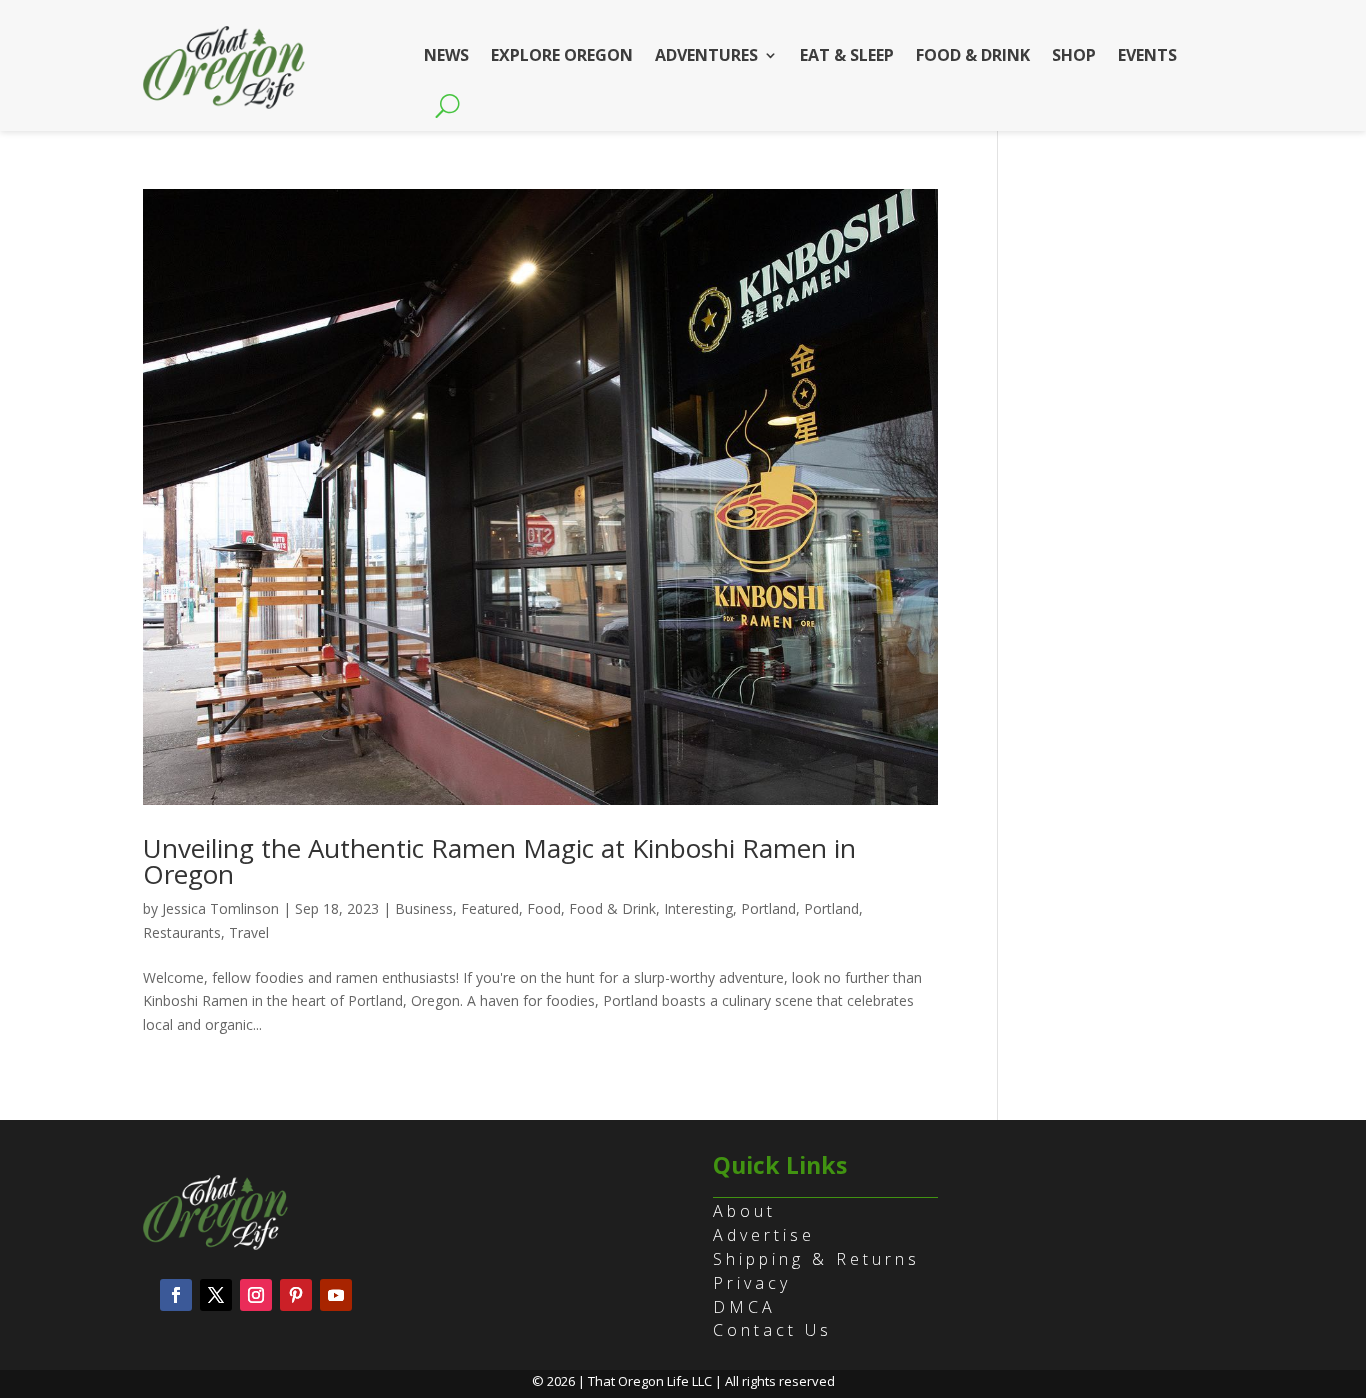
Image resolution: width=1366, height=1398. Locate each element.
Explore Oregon (562, 55)
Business (424, 908)
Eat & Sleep (847, 55)
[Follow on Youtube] (336, 1295)
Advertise (764, 1235)
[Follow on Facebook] (176, 1295)
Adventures (706, 55)
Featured (490, 908)
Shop (1074, 55)
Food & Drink (973, 55)
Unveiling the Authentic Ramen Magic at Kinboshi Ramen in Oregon (499, 861)
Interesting (698, 908)
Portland (768, 908)
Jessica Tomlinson (220, 908)
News (446, 55)
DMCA (744, 1307)
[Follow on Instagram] (256, 1295)
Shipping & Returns (816, 1259)
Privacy (752, 1283)
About (744, 1211)
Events (1147, 55)
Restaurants (182, 932)
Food (544, 908)
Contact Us (772, 1330)
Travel (249, 932)
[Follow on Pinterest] (296, 1295)
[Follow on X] (216, 1295)
